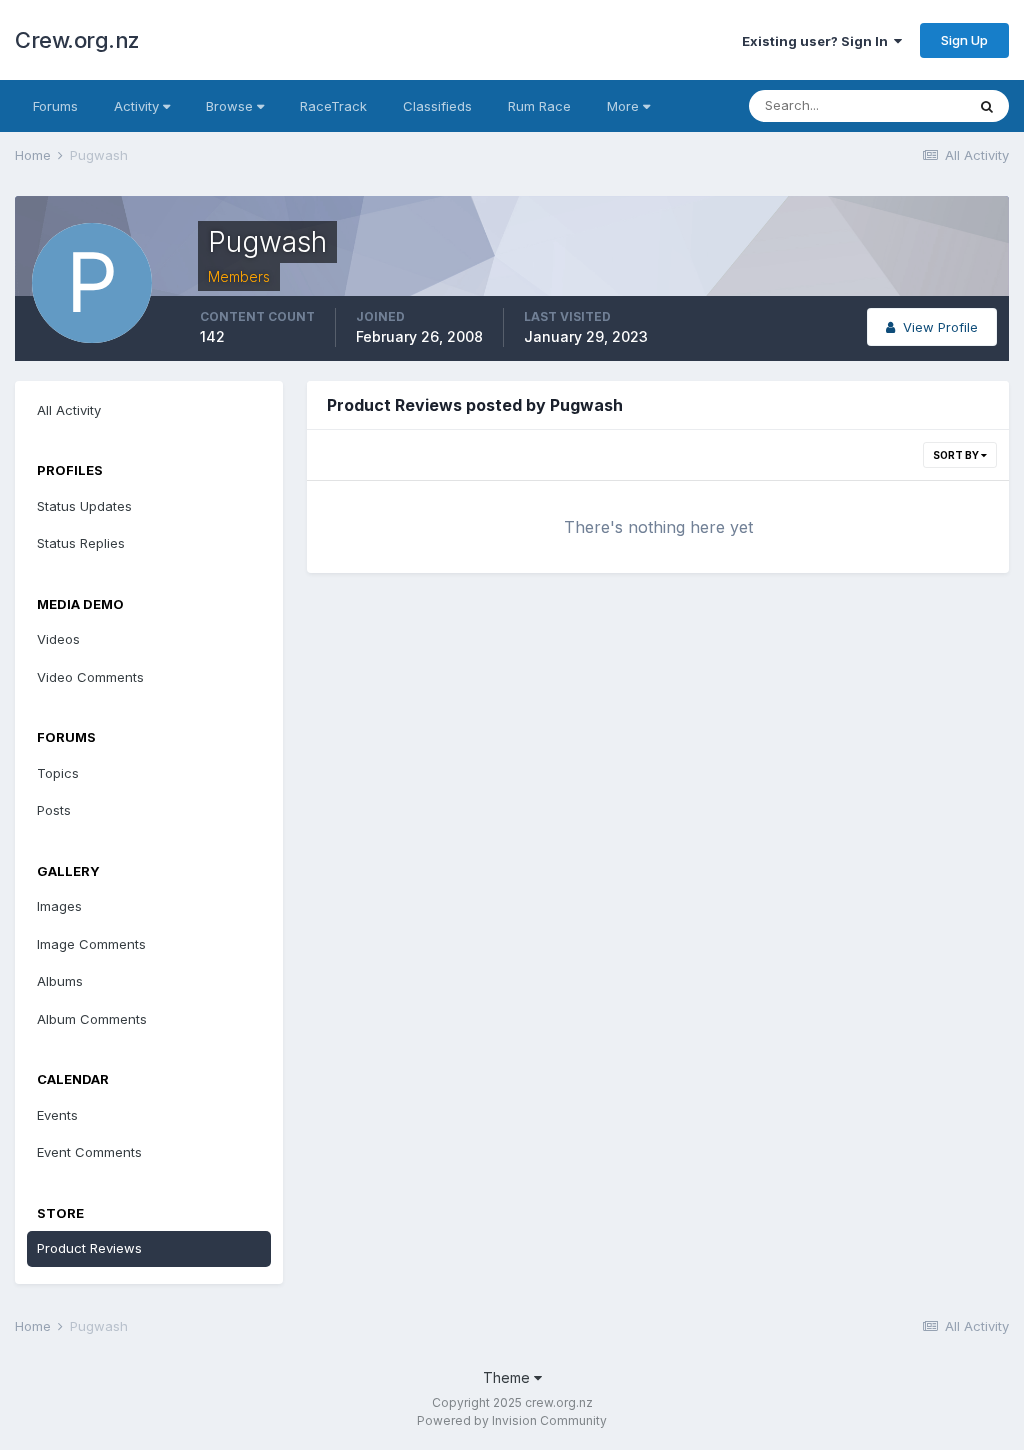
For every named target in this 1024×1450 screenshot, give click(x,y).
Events (57, 1115)
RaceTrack (333, 106)
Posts (54, 810)
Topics (58, 773)
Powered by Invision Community (512, 1420)
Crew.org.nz (77, 40)
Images (59, 906)
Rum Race (539, 106)
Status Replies (81, 543)
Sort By (957, 455)
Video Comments (90, 677)
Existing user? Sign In (818, 41)
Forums (55, 106)
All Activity (69, 410)
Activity (138, 106)
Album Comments (92, 1019)
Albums (60, 981)
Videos (58, 639)
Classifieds (437, 106)
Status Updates (84, 506)
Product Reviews (89, 1248)
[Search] (987, 106)
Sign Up (964, 40)
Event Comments (89, 1152)
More (623, 106)
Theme (508, 1377)
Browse (231, 106)
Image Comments (91, 944)
